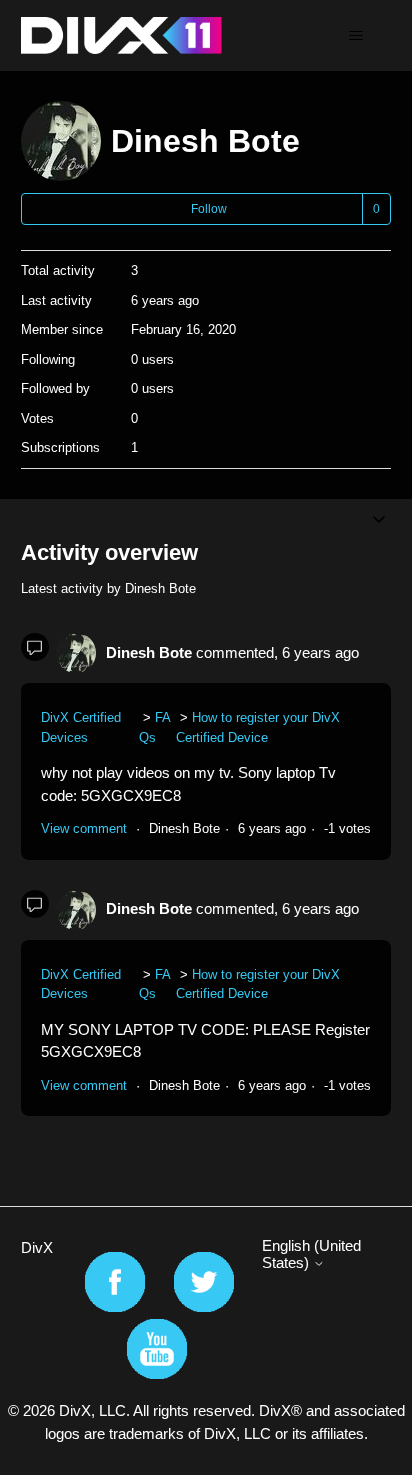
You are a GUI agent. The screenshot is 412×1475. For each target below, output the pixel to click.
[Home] (121, 35)
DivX (37, 1247)
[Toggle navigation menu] (355, 36)
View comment (84, 828)
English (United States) (311, 1254)
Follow (209, 209)
